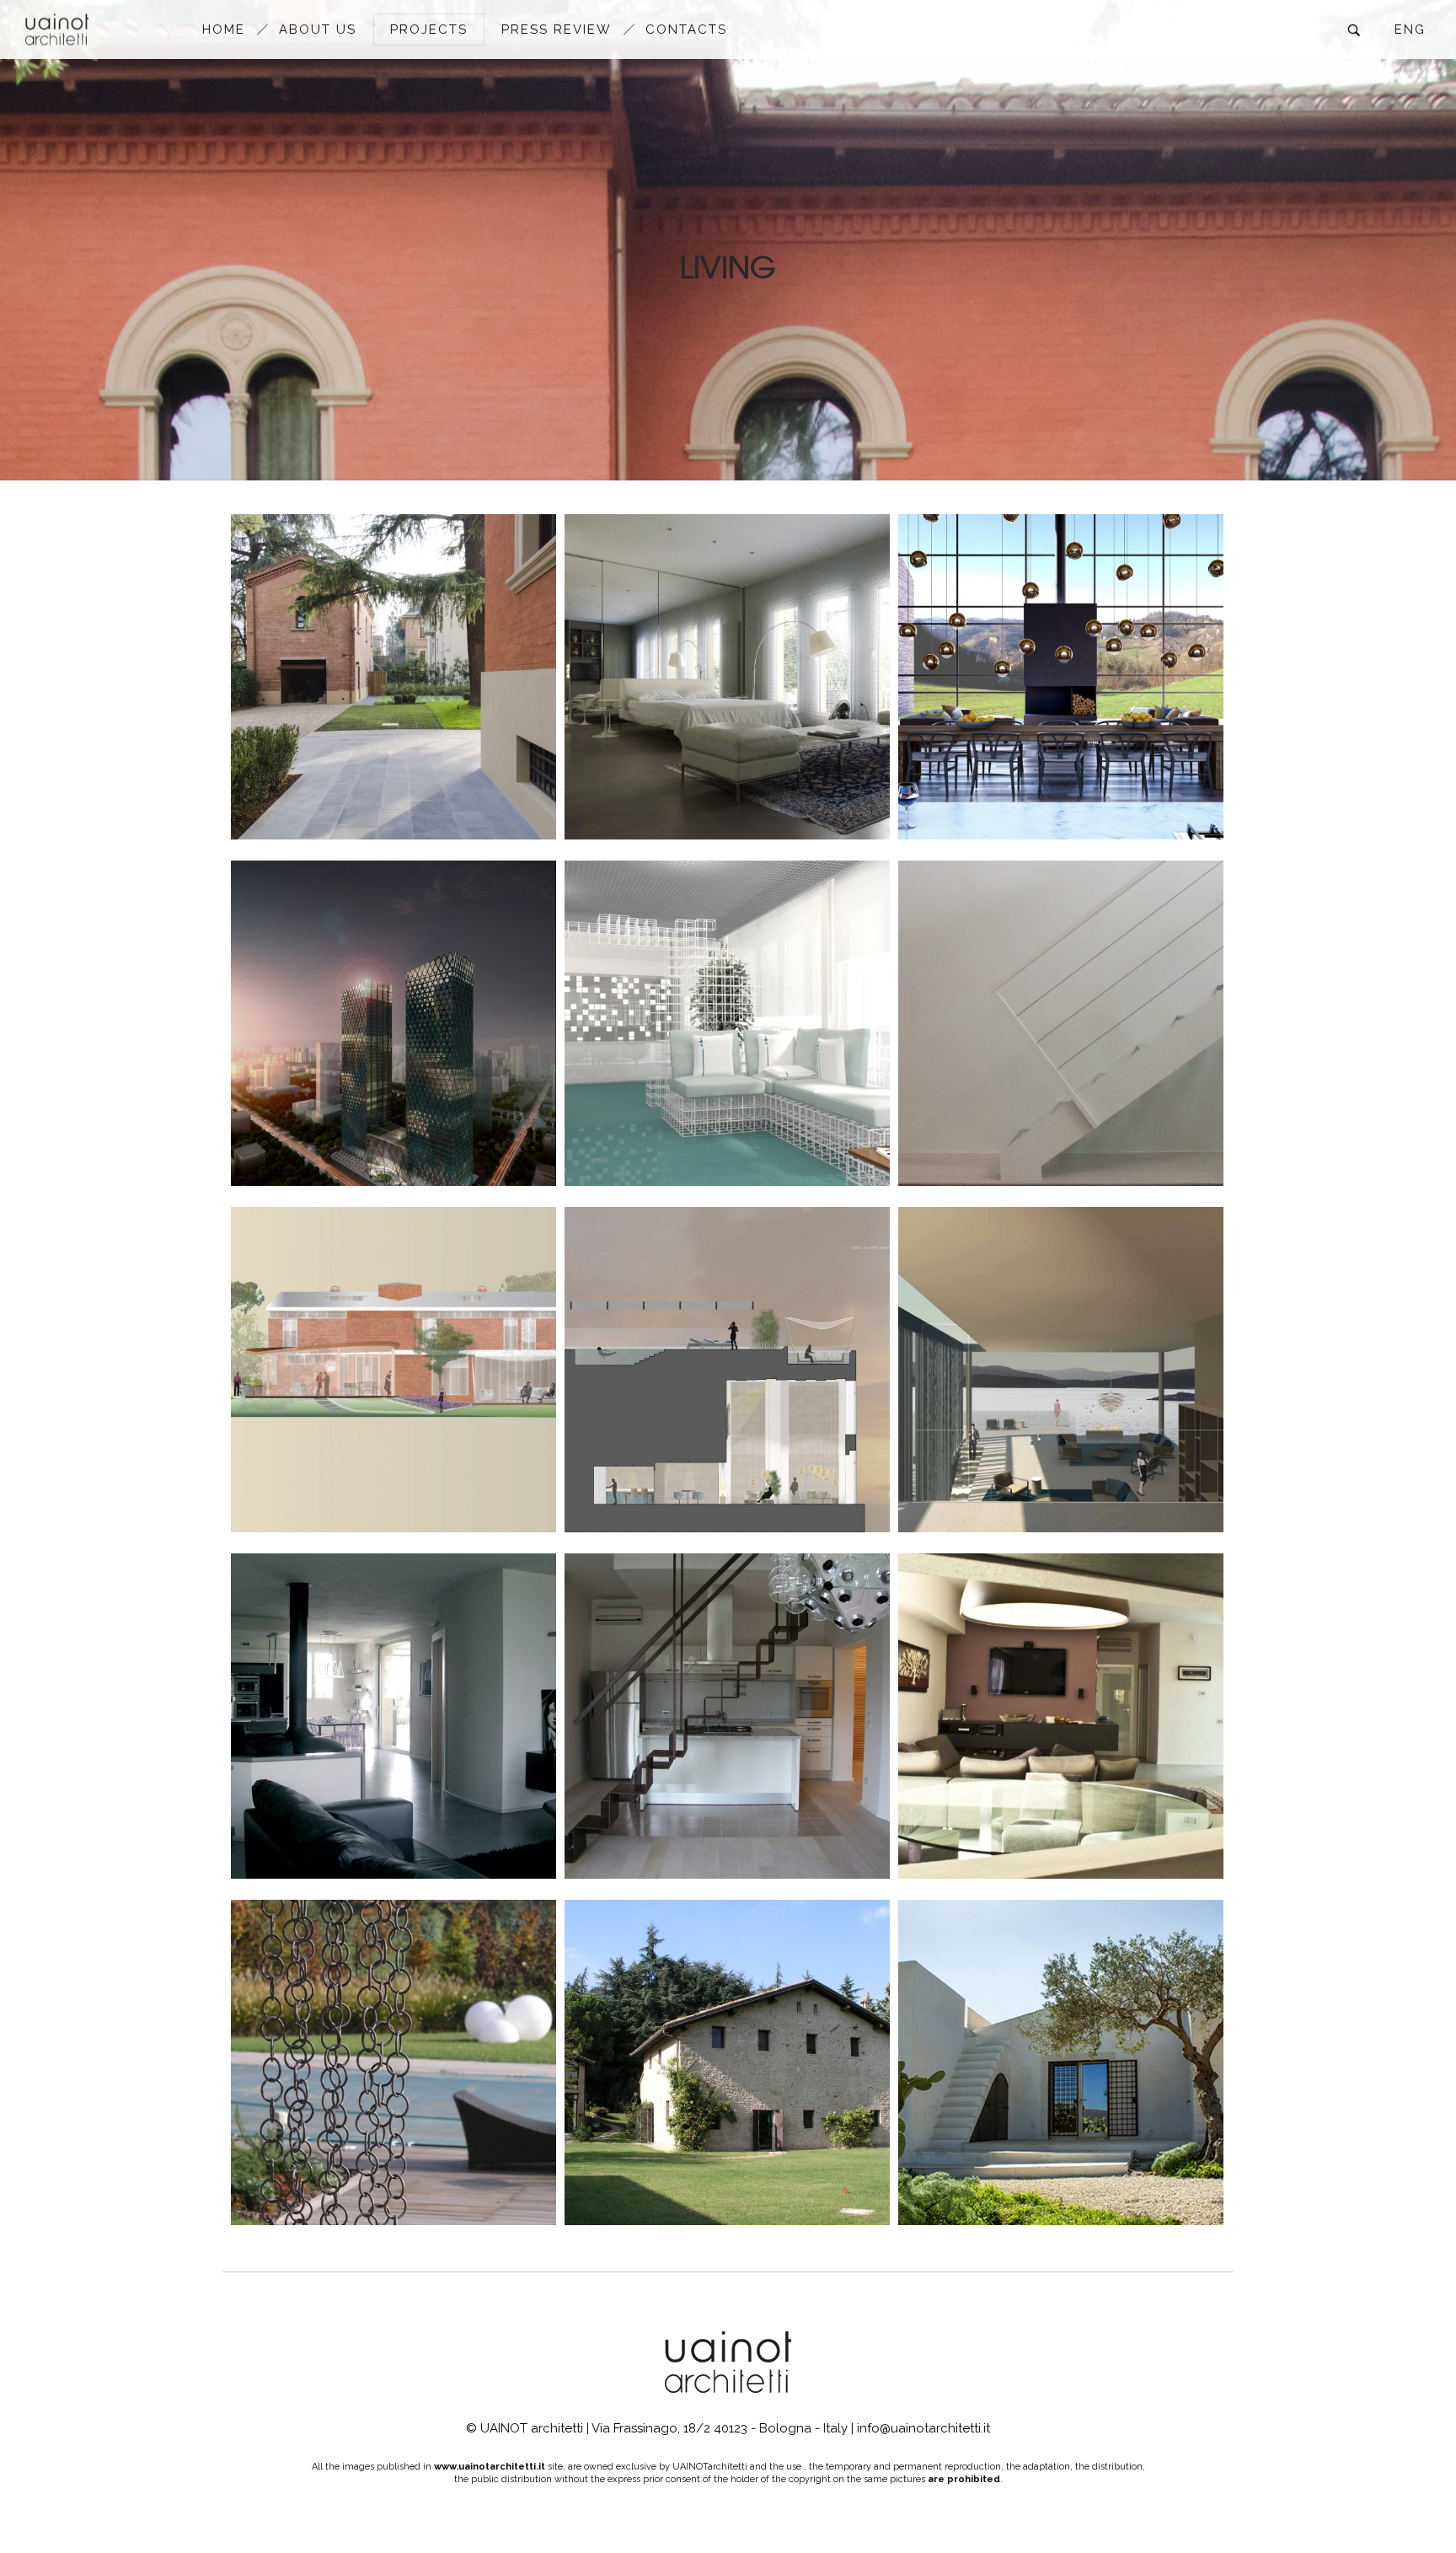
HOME (224, 29)
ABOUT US (318, 29)
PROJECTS (429, 29)
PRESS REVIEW (557, 29)
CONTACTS (686, 29)
